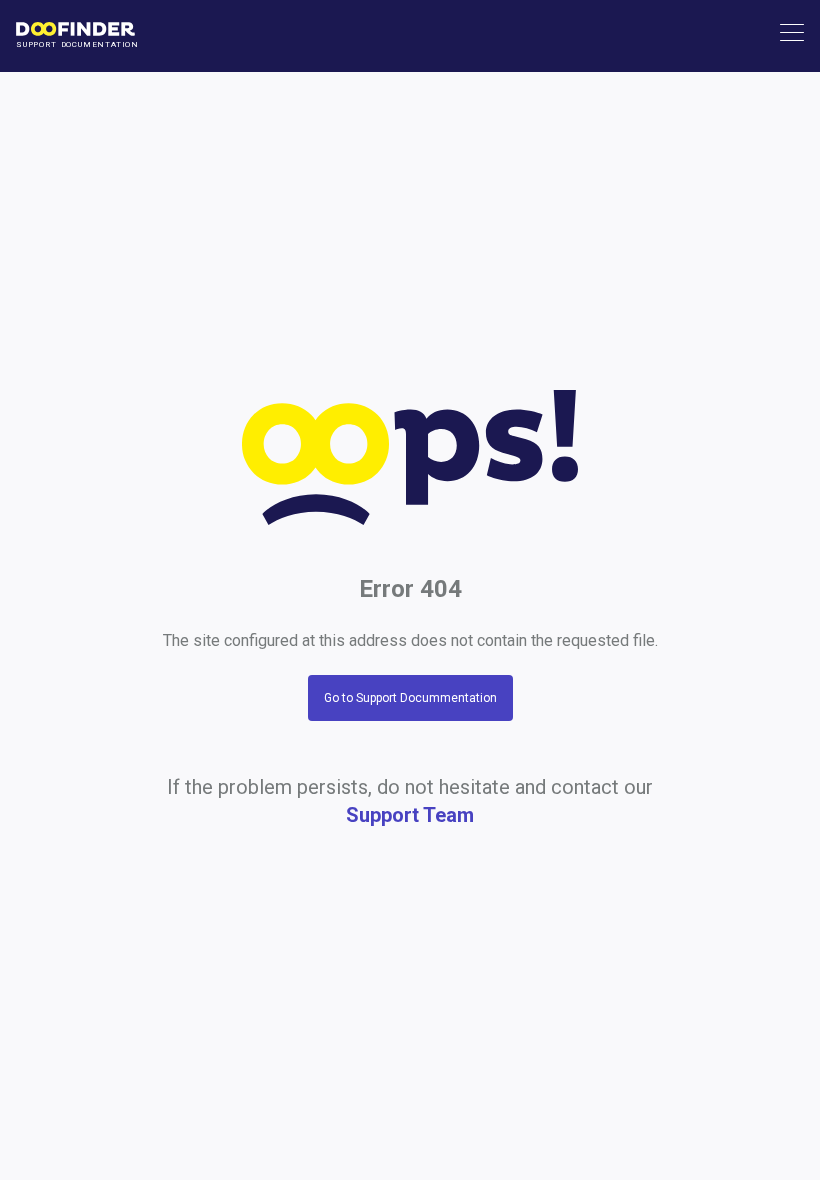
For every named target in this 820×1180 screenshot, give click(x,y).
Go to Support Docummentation (410, 698)
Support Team (410, 815)
